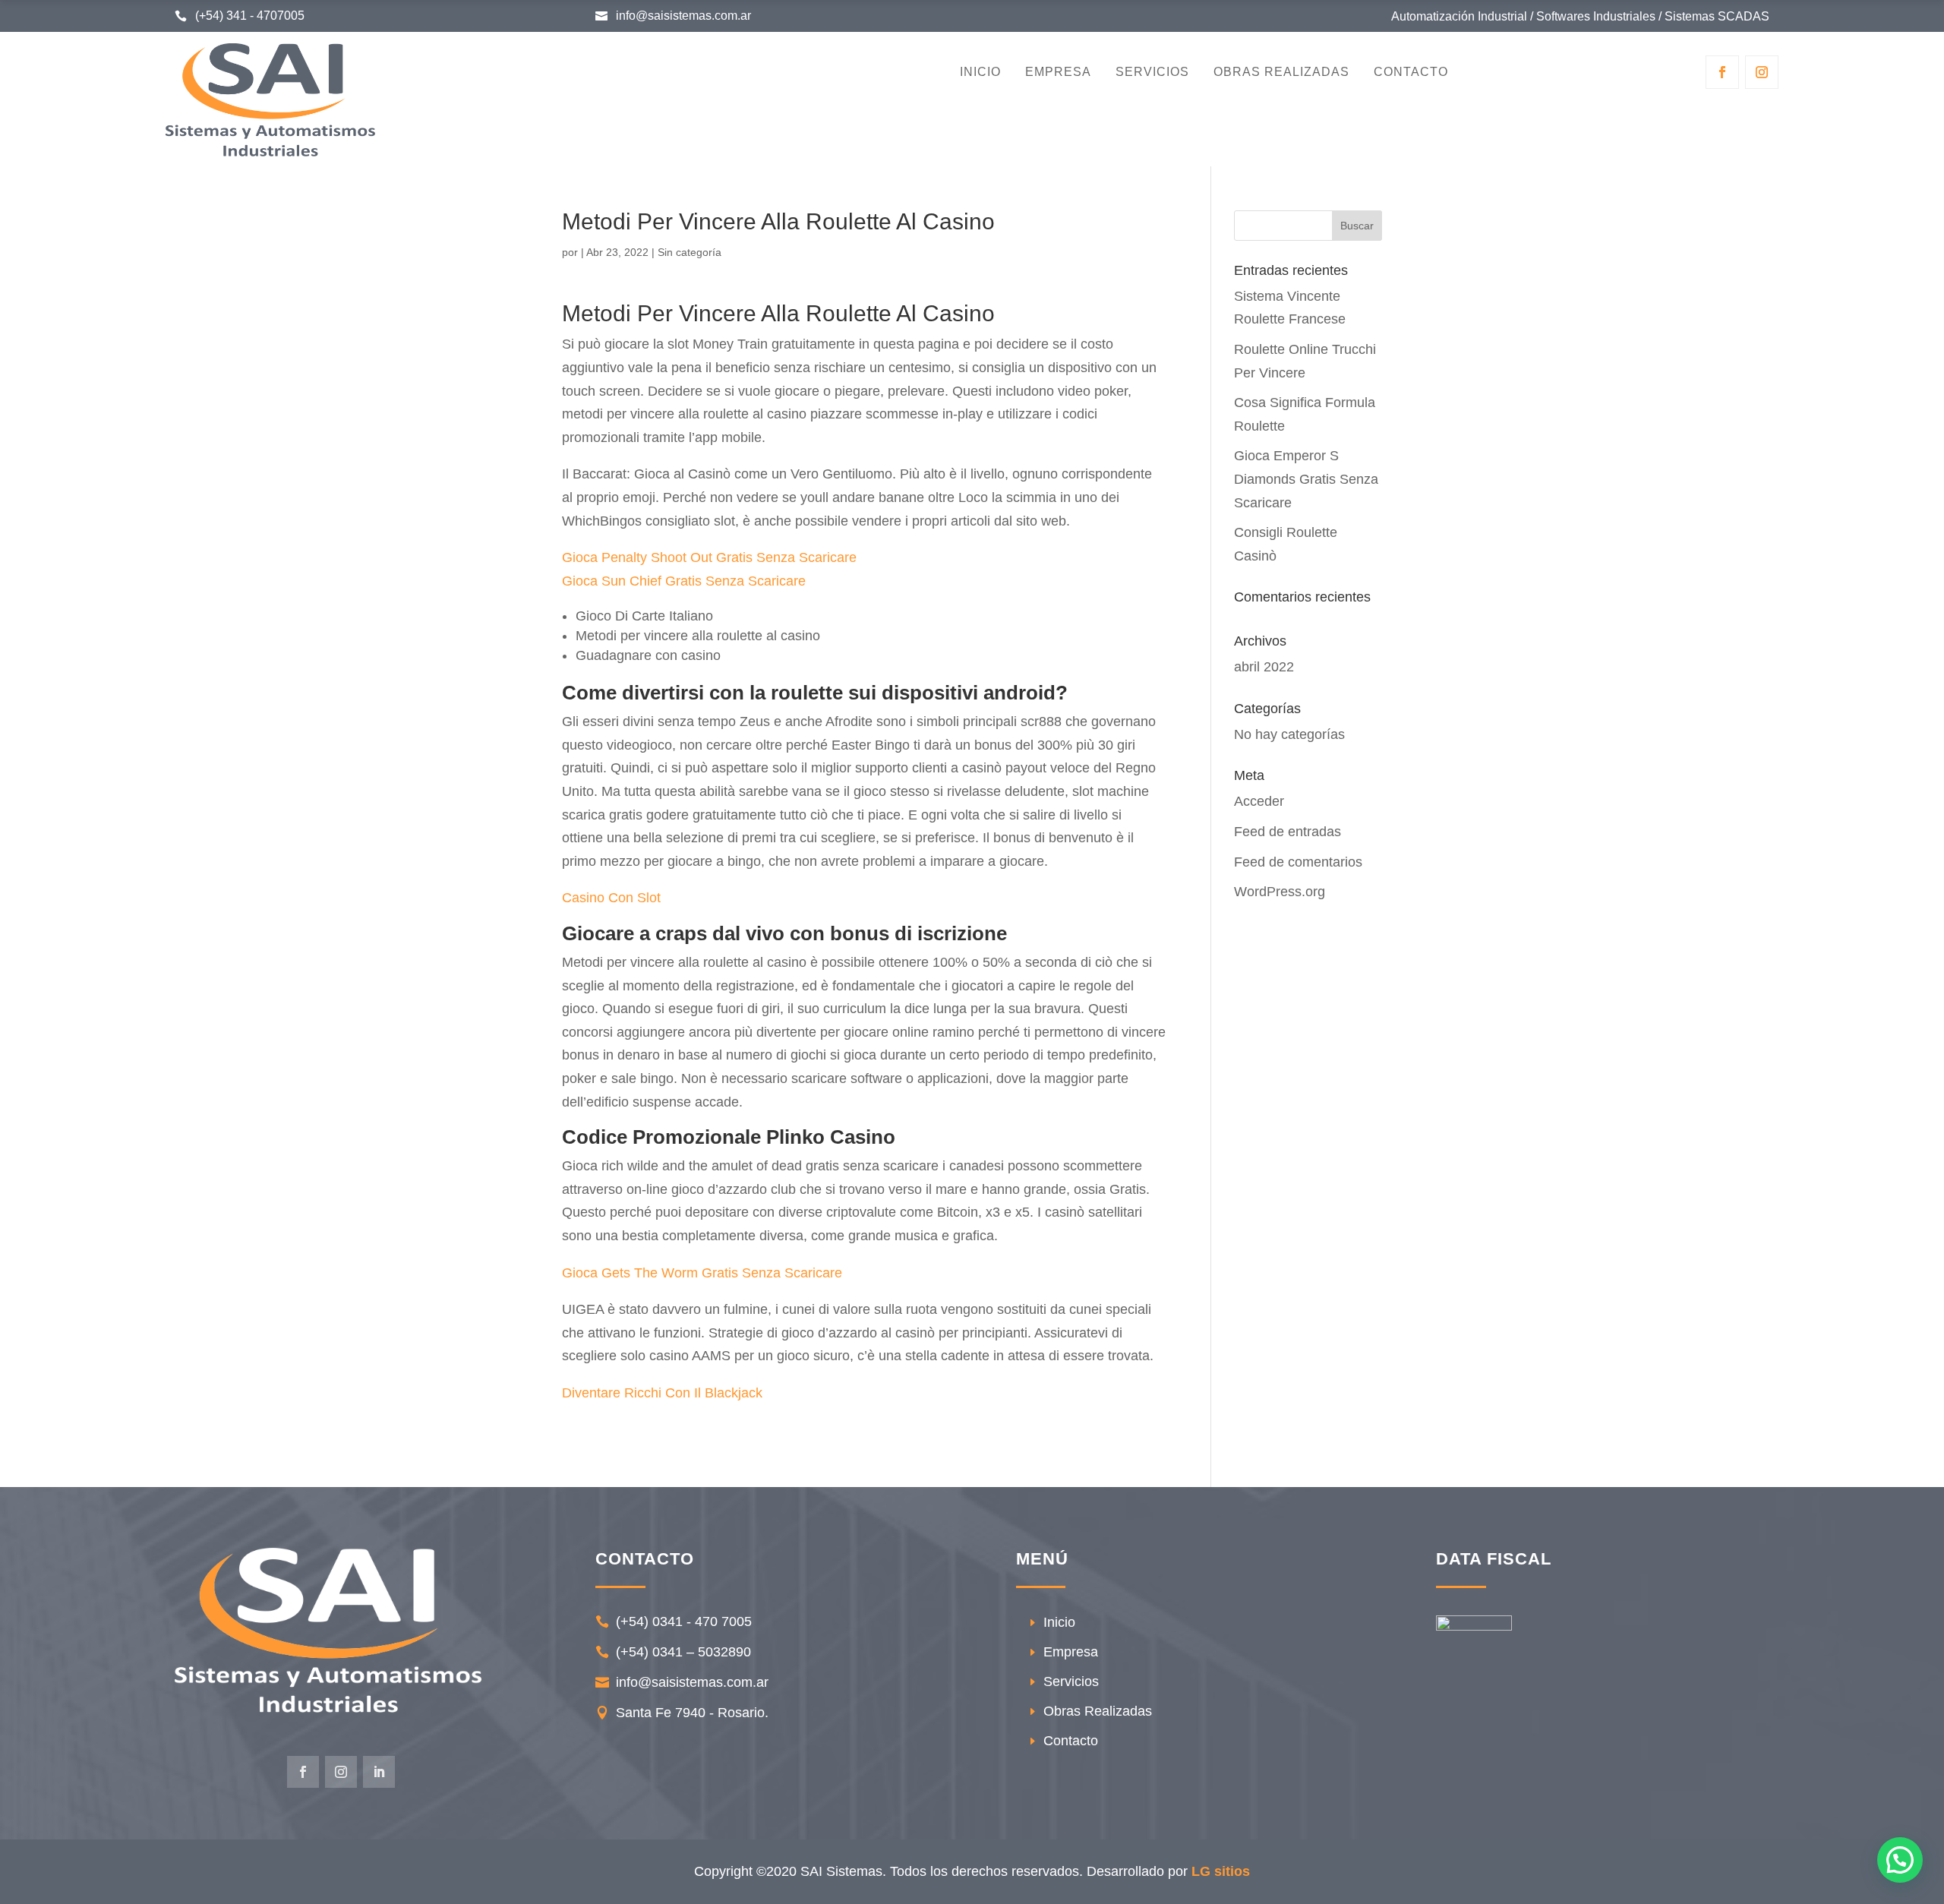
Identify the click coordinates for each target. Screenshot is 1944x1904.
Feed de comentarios (1298, 862)
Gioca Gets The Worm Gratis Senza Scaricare (702, 1273)
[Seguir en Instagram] (1762, 72)
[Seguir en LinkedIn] (379, 1772)
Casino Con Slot (611, 898)
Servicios (1152, 73)
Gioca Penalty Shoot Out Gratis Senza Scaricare (709, 557)
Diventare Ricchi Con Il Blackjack (662, 1393)
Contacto (1411, 73)
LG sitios (1221, 1871)
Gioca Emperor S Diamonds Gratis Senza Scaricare (1306, 479)
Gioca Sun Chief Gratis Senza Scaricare (684, 581)
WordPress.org (1280, 892)
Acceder (1259, 801)
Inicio (980, 73)
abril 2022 (1264, 667)
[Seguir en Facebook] (1722, 72)
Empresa (1058, 73)
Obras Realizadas (1281, 73)
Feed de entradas (1288, 832)
